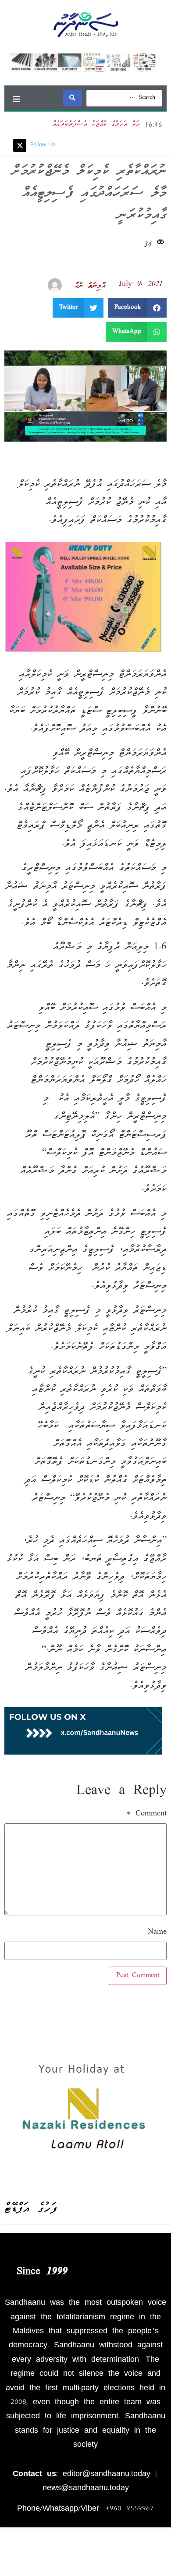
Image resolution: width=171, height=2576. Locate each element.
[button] (16, 99)
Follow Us (43, 145)
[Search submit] (72, 98)
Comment (147, 1814)
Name (157, 1932)
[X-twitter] (20, 145)
